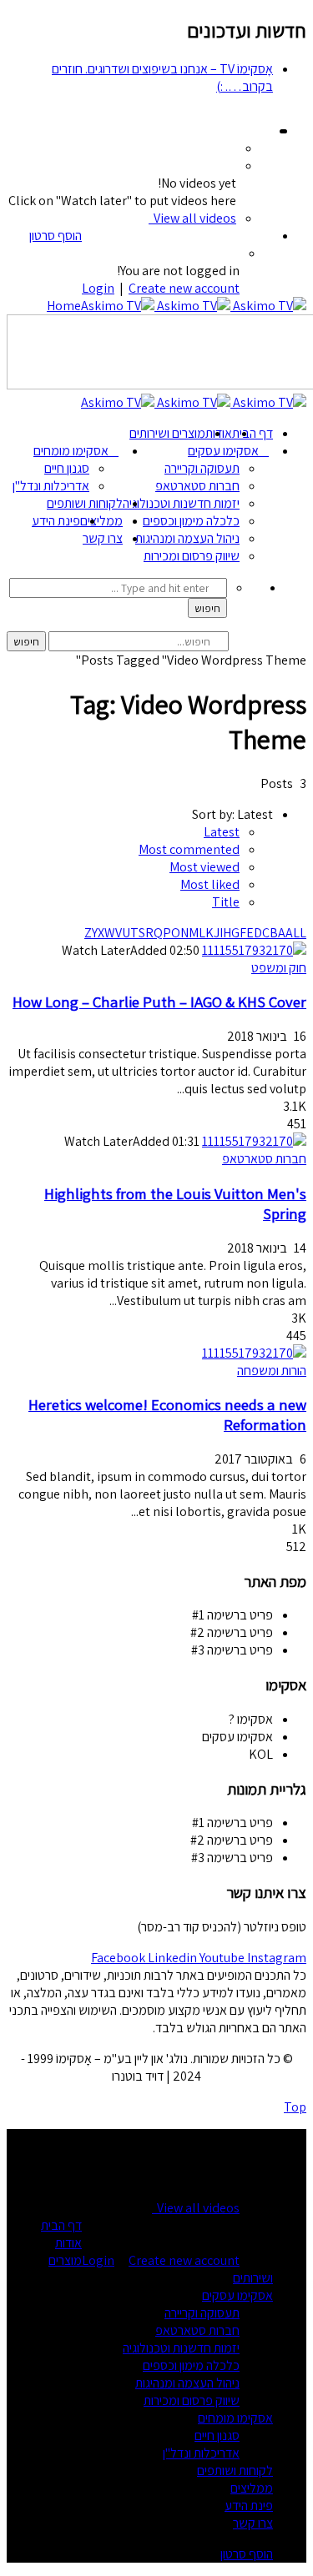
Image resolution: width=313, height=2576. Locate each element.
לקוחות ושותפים (85, 503)
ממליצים (101, 521)
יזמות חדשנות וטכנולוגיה (181, 503)
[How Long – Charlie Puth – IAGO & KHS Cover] (254, 950)
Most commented (189, 849)
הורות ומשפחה (272, 1371)
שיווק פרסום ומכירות (192, 556)
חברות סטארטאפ (197, 486)
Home (64, 306)
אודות (68, 2243)
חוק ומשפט (279, 968)
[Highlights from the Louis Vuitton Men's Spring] (254, 1141)
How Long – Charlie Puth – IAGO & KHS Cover (159, 1002)
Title (226, 902)
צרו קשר (103, 538)
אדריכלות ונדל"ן (51, 486)
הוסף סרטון (56, 236)
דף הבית (252, 433)
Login (98, 288)
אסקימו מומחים (71, 451)
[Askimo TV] (194, 306)
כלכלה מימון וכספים (191, 521)
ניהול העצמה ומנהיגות (187, 538)
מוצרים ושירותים (167, 433)
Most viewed (204, 867)
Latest (222, 832)
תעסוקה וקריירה (202, 468)
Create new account (184, 288)
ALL (296, 933)
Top (295, 2107)
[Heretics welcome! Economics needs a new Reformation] (254, 1353)
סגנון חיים (67, 468)
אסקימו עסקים (223, 451)
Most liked (210, 884)
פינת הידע (56, 521)
